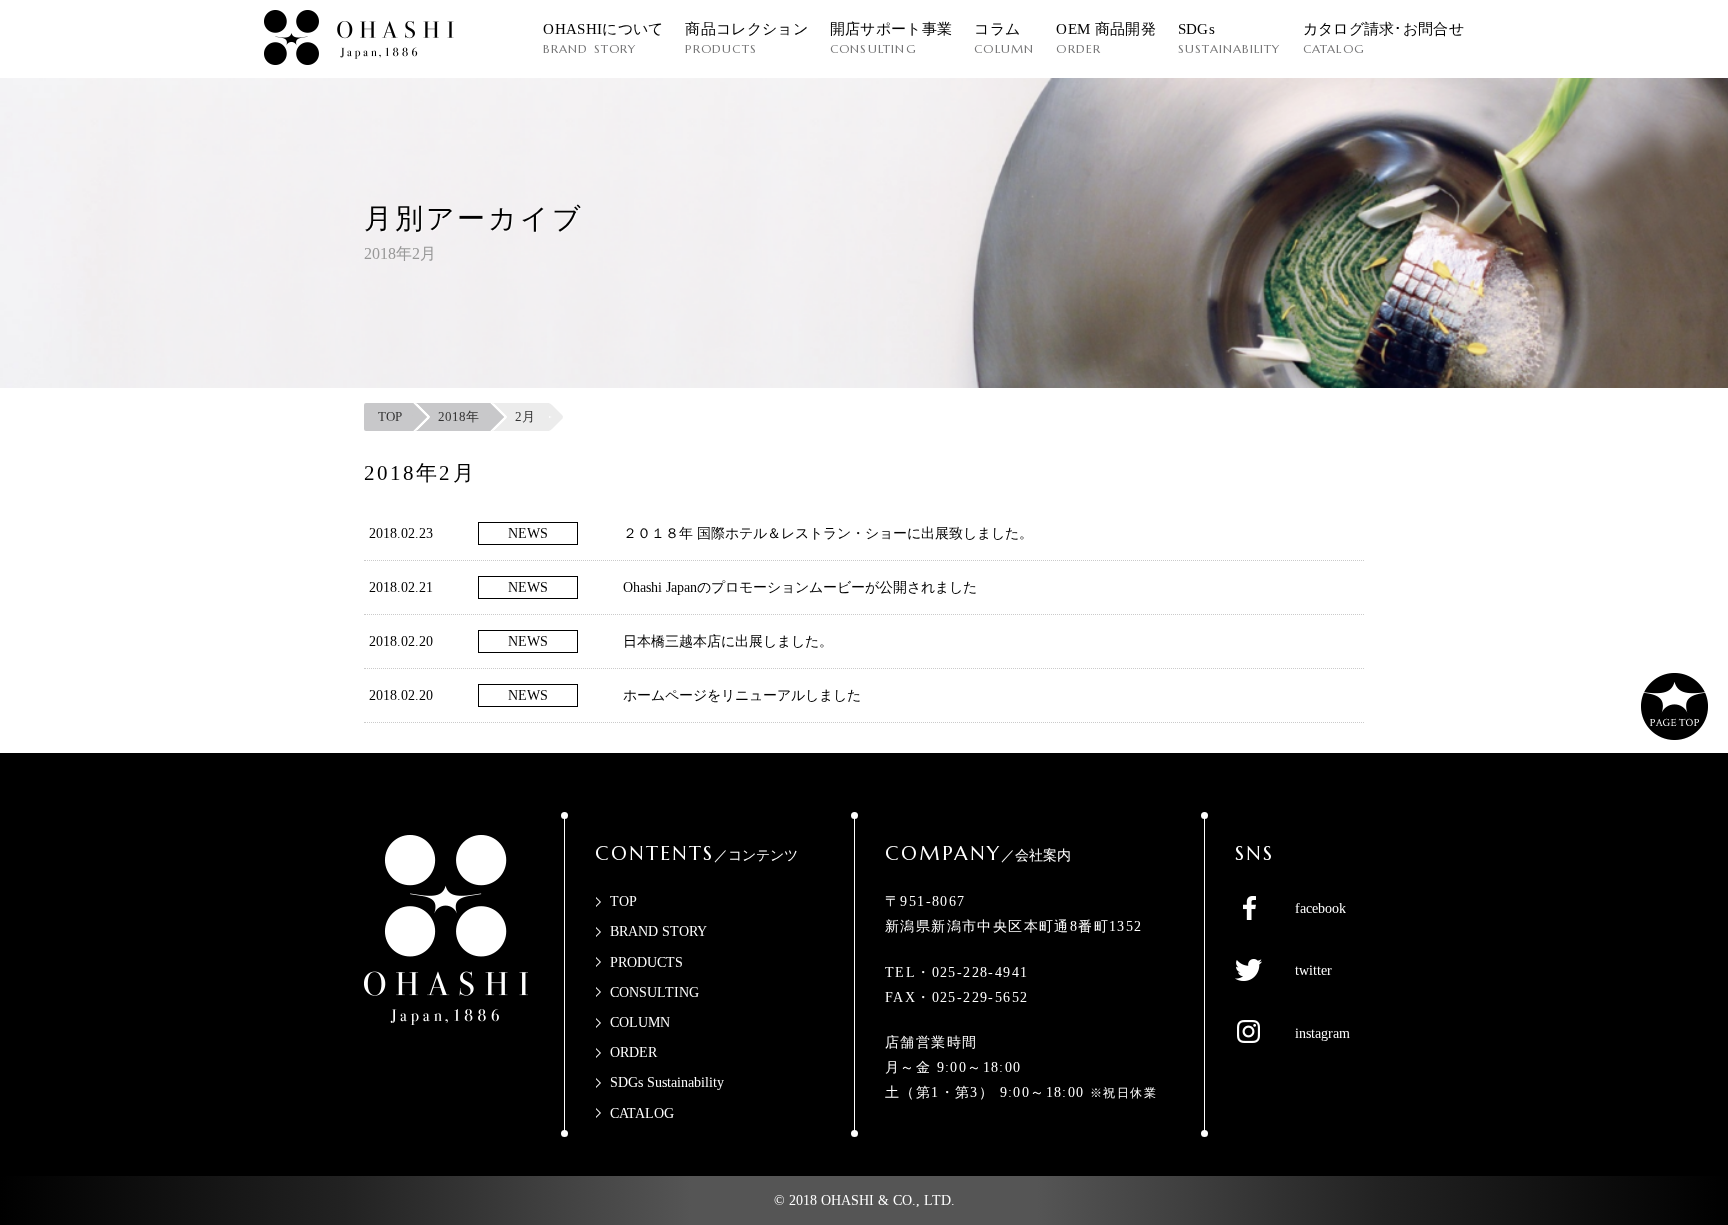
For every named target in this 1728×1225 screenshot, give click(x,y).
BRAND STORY (658, 931)
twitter (1313, 970)
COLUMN (640, 1022)
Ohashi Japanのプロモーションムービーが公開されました (800, 587)
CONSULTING (654, 992)
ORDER (633, 1052)
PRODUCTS (646, 962)
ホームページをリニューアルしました (742, 695)
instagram (1322, 1033)
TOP (623, 901)
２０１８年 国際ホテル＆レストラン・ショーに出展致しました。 (828, 533)
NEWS (528, 533)
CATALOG (642, 1113)
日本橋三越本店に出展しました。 (728, 641)
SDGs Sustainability (667, 1082)
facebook (1320, 908)
